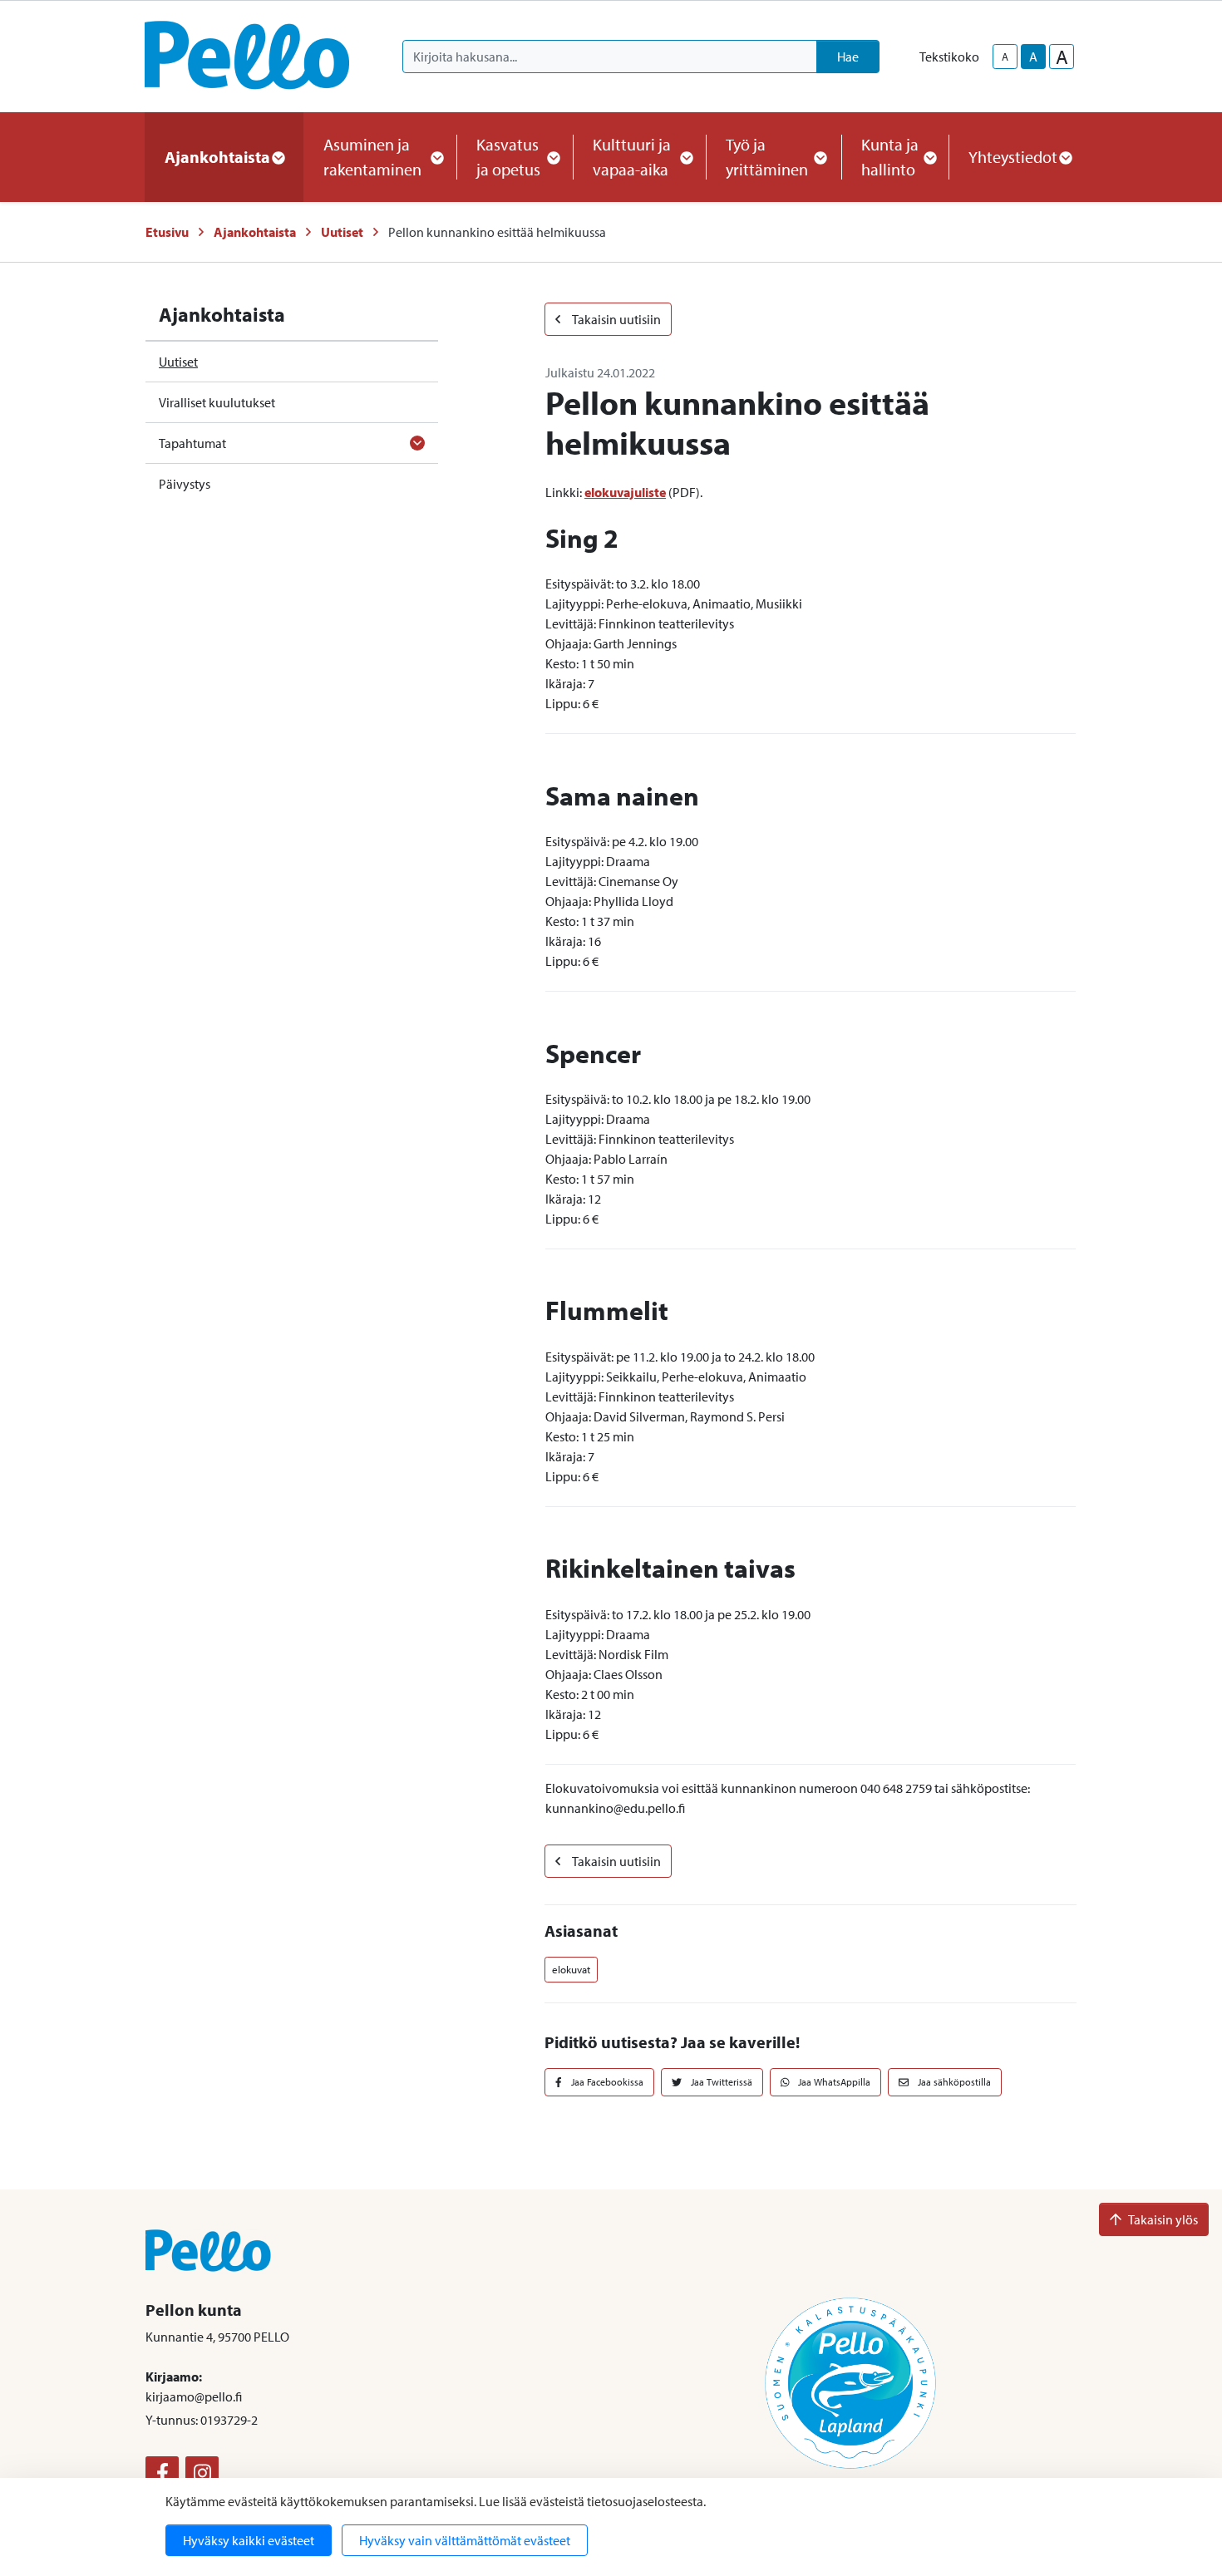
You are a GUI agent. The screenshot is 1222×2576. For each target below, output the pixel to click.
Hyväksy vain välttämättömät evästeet (465, 2540)
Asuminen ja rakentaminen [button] (372, 157)
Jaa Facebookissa (606, 2082)
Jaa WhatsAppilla (833, 2082)
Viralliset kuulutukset (217, 402)
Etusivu (167, 232)
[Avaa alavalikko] (417, 443)
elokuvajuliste (625, 492)
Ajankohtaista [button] (217, 157)
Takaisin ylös (1163, 2219)
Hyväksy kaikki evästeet (249, 2540)
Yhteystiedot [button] (1013, 157)
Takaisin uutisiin (616, 319)
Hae (848, 57)
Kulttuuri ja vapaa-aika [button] (632, 157)
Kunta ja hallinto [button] (890, 157)
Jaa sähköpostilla (953, 2082)
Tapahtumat (192, 443)
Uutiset (342, 232)
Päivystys (185, 484)
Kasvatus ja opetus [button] (508, 157)
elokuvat (571, 1969)
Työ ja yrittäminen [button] (767, 157)
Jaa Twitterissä (720, 2082)
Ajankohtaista (255, 232)
